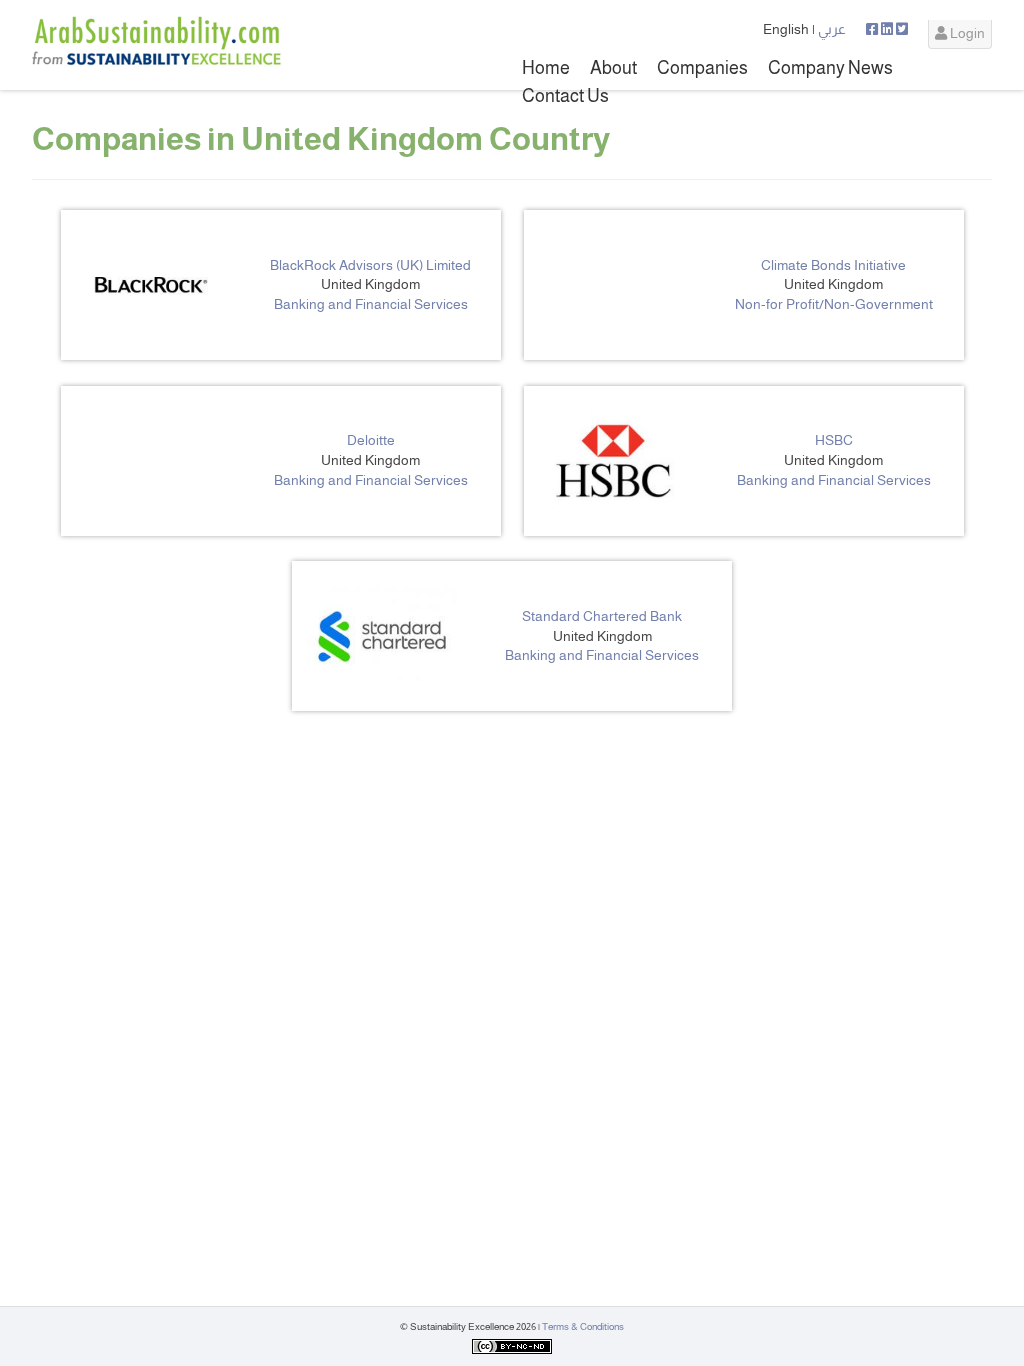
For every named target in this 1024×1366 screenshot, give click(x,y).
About (613, 68)
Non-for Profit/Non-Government (834, 304)
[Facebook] (873, 29)
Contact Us (565, 96)
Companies (702, 68)
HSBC (834, 440)
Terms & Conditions (583, 1326)
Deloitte (371, 440)
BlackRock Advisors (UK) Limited (370, 265)
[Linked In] (888, 29)
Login (966, 33)
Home (546, 68)
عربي (832, 29)
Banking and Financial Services (371, 304)
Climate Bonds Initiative (833, 265)
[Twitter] (902, 29)
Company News (830, 68)
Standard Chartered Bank (602, 616)
